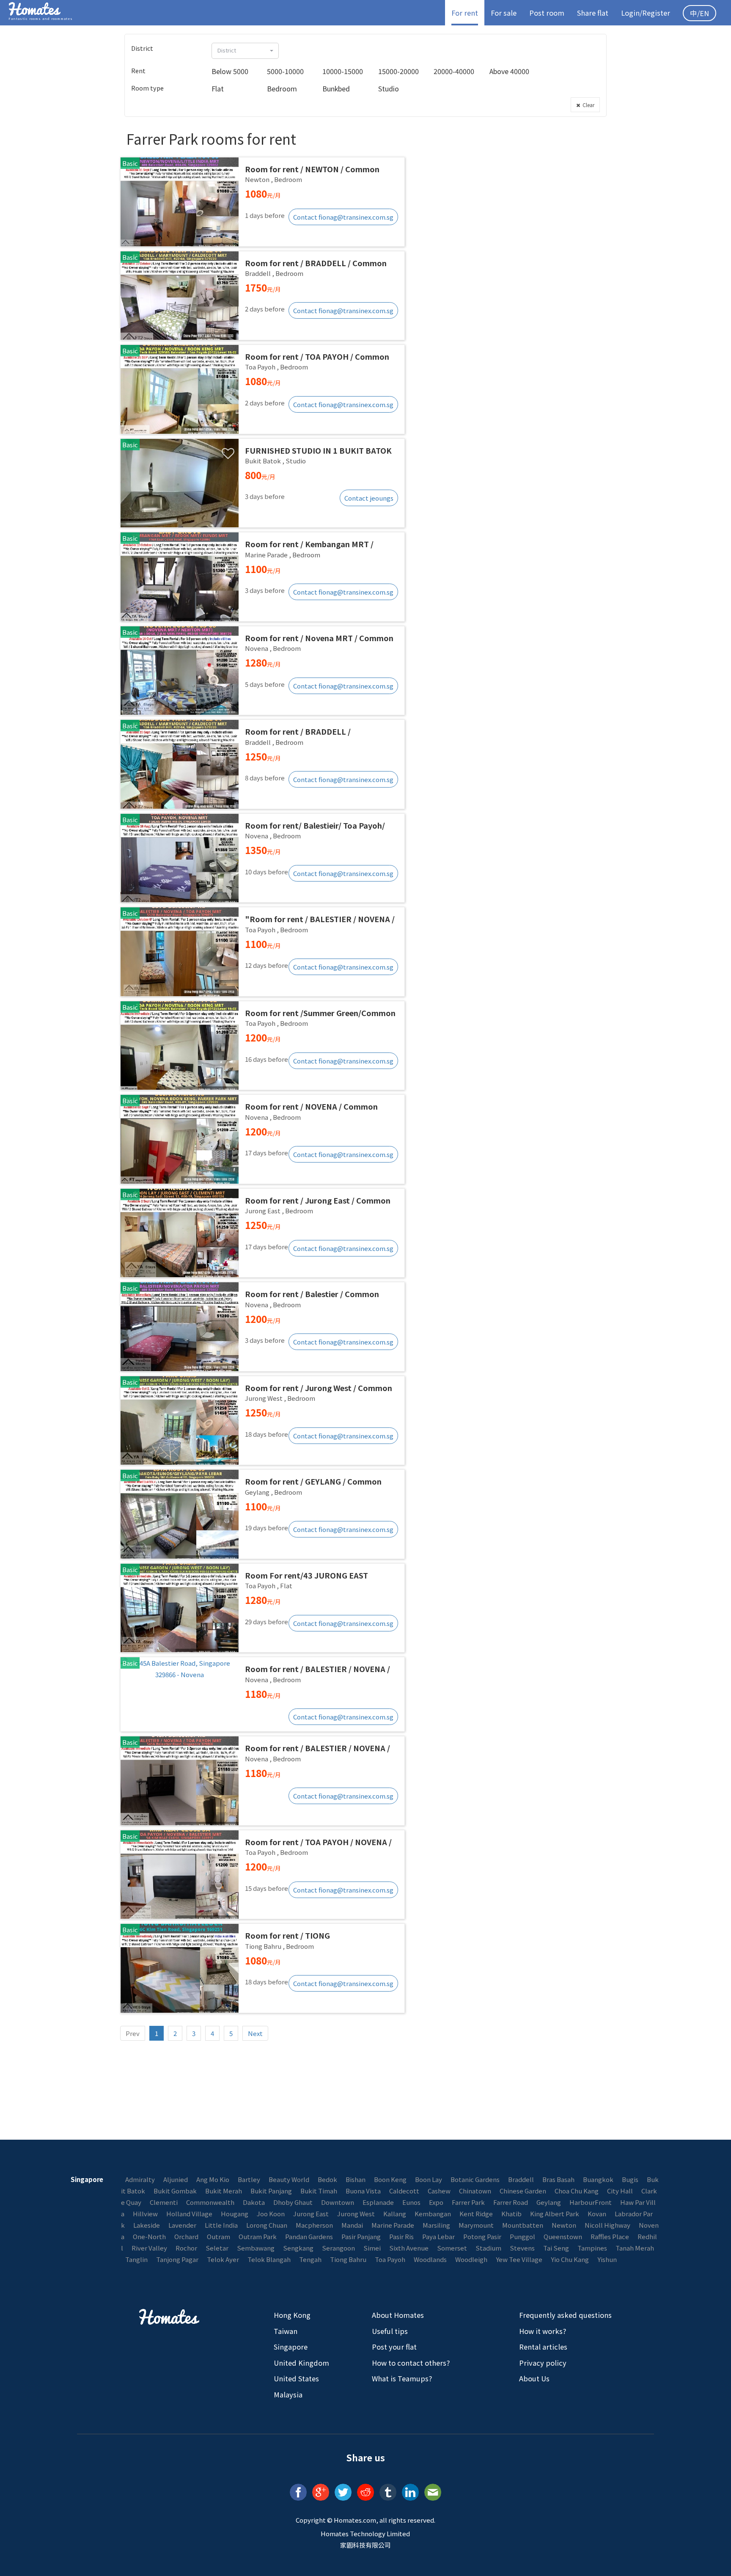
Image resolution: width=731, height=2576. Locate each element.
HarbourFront (591, 2202)
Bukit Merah (224, 2191)
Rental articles (543, 2347)
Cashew (439, 2191)
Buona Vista (363, 2191)
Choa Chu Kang (577, 2191)
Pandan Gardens (309, 2236)
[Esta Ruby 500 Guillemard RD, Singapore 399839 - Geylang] (262, 1514)
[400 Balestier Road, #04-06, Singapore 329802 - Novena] (262, 1327)
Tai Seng (556, 2248)
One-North (149, 2236)
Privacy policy (543, 2363)
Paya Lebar (438, 2236)
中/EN (699, 13)
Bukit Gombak (175, 2191)
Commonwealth (210, 2202)
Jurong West (356, 2214)
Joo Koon (271, 2214)
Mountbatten (523, 2225)
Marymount (476, 2225)
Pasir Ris (401, 2236)
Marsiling (436, 2225)
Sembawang (256, 2248)
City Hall (620, 2191)
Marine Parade (393, 2225)
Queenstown (563, 2236)
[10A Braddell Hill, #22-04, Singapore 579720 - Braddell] (262, 296)
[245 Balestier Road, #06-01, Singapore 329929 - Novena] (262, 1139)
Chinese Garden (523, 2191)
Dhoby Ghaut (293, 2202)
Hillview (145, 2214)
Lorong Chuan (267, 2225)
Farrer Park (468, 2202)
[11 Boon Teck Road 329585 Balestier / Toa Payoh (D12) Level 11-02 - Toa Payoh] (262, 1046)
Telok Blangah (269, 2259)
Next (255, 2033)
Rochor (186, 2248)
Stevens (522, 2248)
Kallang (395, 2214)
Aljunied (176, 2179)
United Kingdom (301, 2363)
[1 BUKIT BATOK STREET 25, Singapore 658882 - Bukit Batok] (262, 483)
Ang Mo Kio (213, 2179)
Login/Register (646, 13)
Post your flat (394, 2347)
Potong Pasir (482, 2236)
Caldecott (404, 2191)
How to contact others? (411, 2363)
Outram (218, 2236)
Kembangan (433, 2214)
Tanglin (136, 2259)
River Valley (149, 2248)
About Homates (398, 2315)
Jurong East (311, 2214)
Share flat (593, 13)
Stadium (488, 2248)
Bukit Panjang (271, 2191)
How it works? (543, 2331)
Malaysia (288, 2394)
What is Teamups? (402, 2378)
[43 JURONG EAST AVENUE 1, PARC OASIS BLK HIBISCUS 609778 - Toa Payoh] (262, 1608)
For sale (504, 13)
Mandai (352, 2225)
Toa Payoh (390, 2259)
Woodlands (430, 2259)
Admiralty (140, 2179)
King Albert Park (555, 2214)
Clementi (164, 2202)
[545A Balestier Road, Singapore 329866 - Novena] (262, 1694)
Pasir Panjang (361, 2236)
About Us (534, 2378)
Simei (372, 2248)
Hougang (235, 2214)
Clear (587, 105)
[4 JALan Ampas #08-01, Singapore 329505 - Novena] (262, 858)
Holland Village (189, 2214)
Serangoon (338, 2248)
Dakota (254, 2202)
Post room (547, 13)
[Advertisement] (510, 185)
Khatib (511, 2214)
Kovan (597, 2214)
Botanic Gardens (475, 2179)
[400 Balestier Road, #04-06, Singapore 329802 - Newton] (262, 202)
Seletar (217, 2248)
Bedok (327, 2179)
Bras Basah (558, 2179)
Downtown (338, 2202)
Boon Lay (429, 2179)
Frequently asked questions (565, 2315)
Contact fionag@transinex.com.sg (343, 217)
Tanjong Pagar (177, 2259)
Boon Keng (390, 2179)
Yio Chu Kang (570, 2259)
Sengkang (298, 2248)
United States (296, 2378)
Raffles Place (610, 2236)
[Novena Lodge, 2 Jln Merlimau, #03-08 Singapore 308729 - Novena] (262, 671)
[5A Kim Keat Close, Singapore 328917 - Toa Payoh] (262, 1875)
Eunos (411, 2202)
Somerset (452, 2248)
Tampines (592, 2248)
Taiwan (286, 2331)
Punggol (522, 2236)
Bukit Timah (319, 2191)
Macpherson (314, 2225)
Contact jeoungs (369, 498)
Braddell (521, 2179)
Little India (221, 2225)
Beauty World (289, 2179)
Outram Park (258, 2236)
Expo (436, 2202)
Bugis (630, 2179)
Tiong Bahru (348, 2259)
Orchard (186, 2236)
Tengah (310, 2259)
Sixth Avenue (409, 2248)
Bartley (249, 2179)
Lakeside (147, 2225)
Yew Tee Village (519, 2259)
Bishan (356, 2179)
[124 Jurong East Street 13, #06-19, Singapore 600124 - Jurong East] (262, 1233)
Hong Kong (292, 2315)
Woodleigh (471, 2259)
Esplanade (378, 2202)
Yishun (607, 2259)
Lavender (182, 2225)
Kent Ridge (476, 2214)
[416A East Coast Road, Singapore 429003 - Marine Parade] (262, 577)
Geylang (549, 2202)
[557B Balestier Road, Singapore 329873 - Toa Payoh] (262, 952)
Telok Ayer (223, 2259)
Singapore (291, 2347)
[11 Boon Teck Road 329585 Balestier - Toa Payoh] (262, 389)
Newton (564, 2225)
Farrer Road (511, 2202)
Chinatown (475, 2191)
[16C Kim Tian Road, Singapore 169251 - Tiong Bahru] (262, 1968)
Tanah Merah (635, 2248)
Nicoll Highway (607, 2225)
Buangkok (598, 2179)
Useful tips (390, 2331)
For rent (465, 13)
